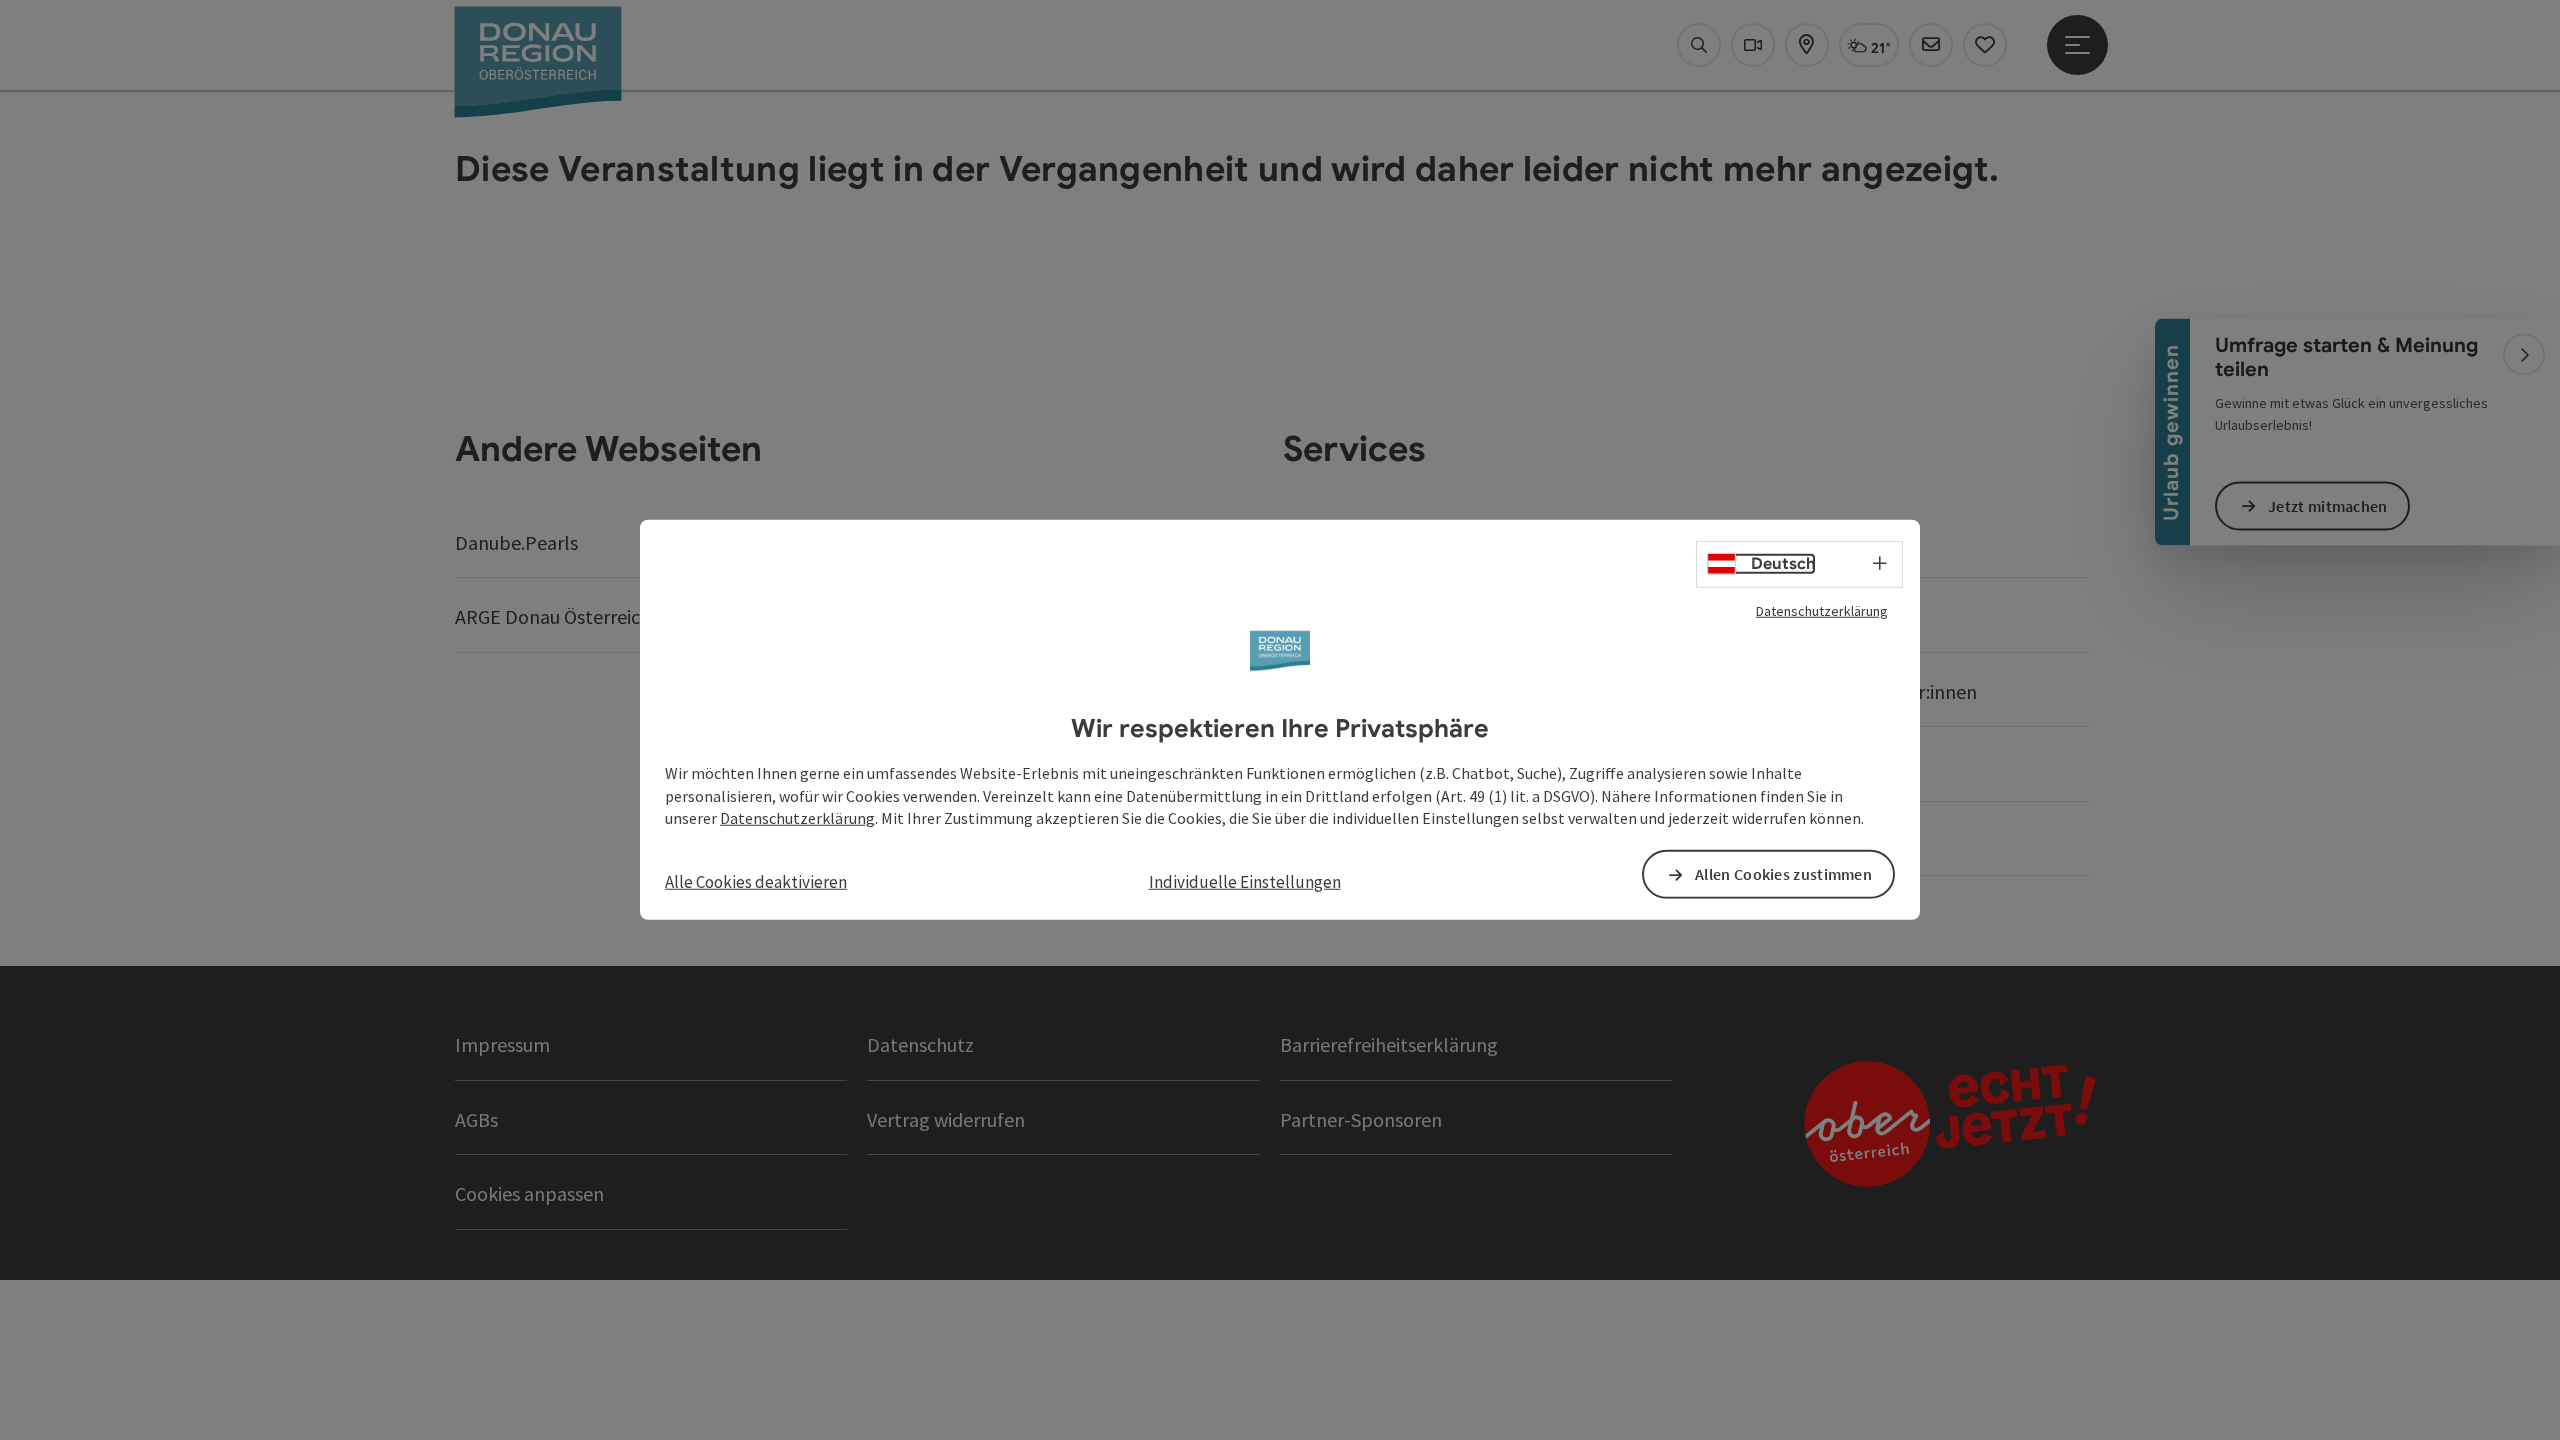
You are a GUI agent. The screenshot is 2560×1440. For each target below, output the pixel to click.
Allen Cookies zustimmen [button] (1783, 874)
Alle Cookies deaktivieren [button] (756, 882)
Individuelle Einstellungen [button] (1245, 882)
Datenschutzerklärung (1822, 611)
